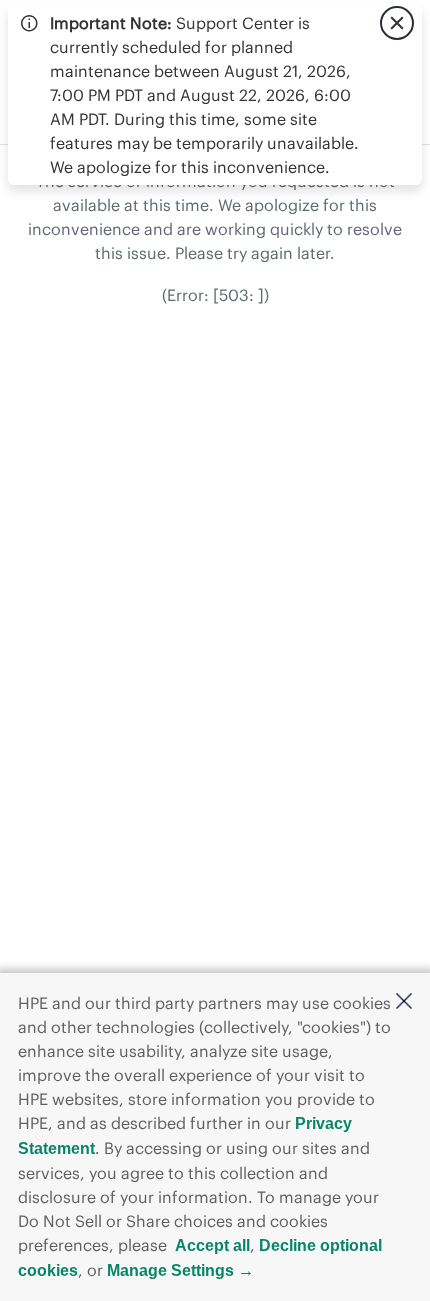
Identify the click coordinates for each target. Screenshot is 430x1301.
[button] (404, 1002)
